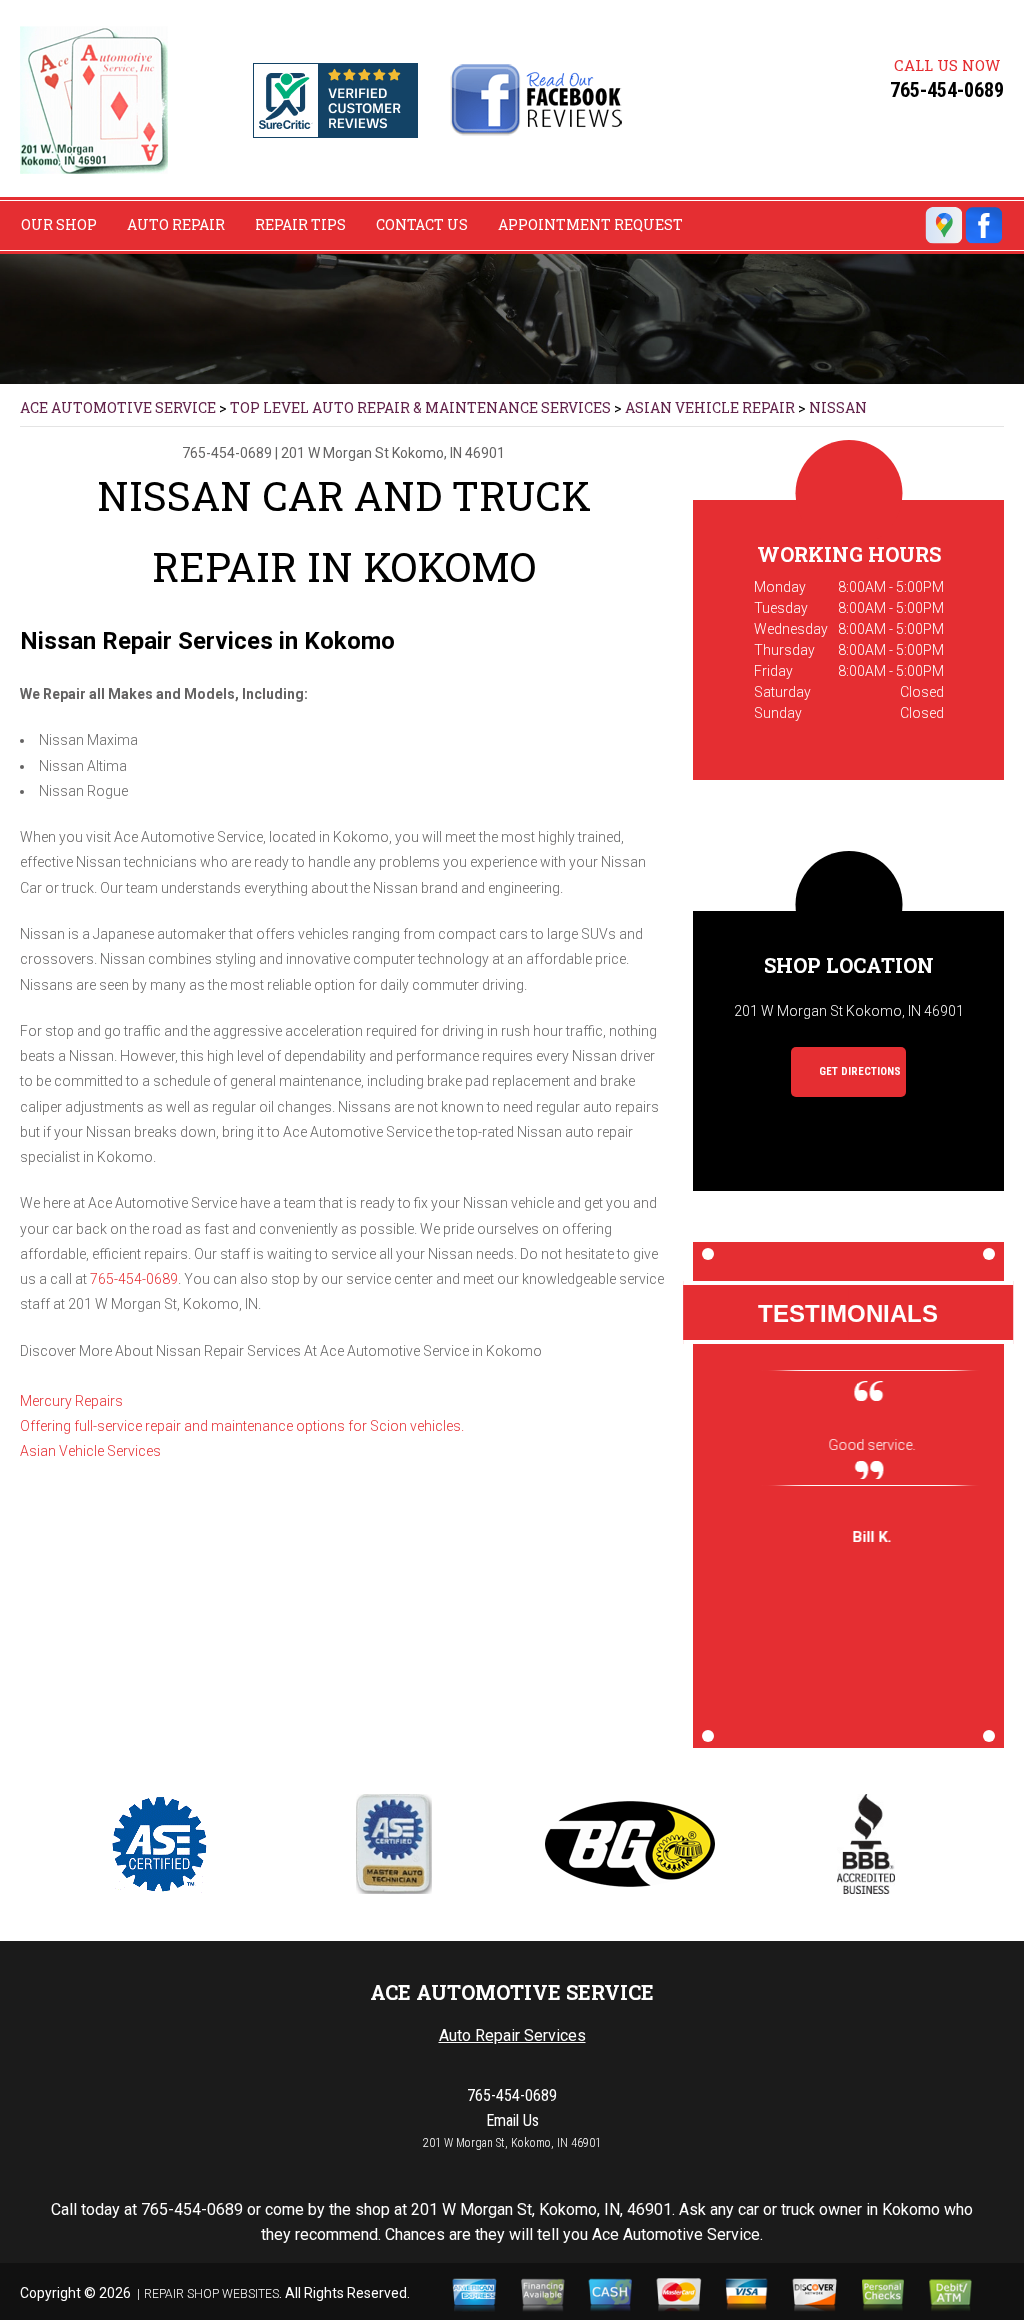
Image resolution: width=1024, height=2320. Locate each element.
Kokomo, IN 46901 (448, 453)
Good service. (848, 1445)
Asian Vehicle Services (90, 1451)
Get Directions (858, 1071)
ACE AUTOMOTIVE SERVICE (118, 407)
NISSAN (838, 407)
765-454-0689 (947, 90)
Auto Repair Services (512, 2035)
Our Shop (59, 224)
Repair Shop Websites (211, 2294)
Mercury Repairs (71, 1401)
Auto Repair (176, 224)
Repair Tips (300, 224)
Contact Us (422, 224)
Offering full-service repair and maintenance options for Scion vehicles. (242, 1426)
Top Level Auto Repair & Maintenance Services (420, 407)
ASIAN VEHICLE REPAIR (710, 407)
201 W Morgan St (335, 453)
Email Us (512, 2120)
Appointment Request (590, 224)
